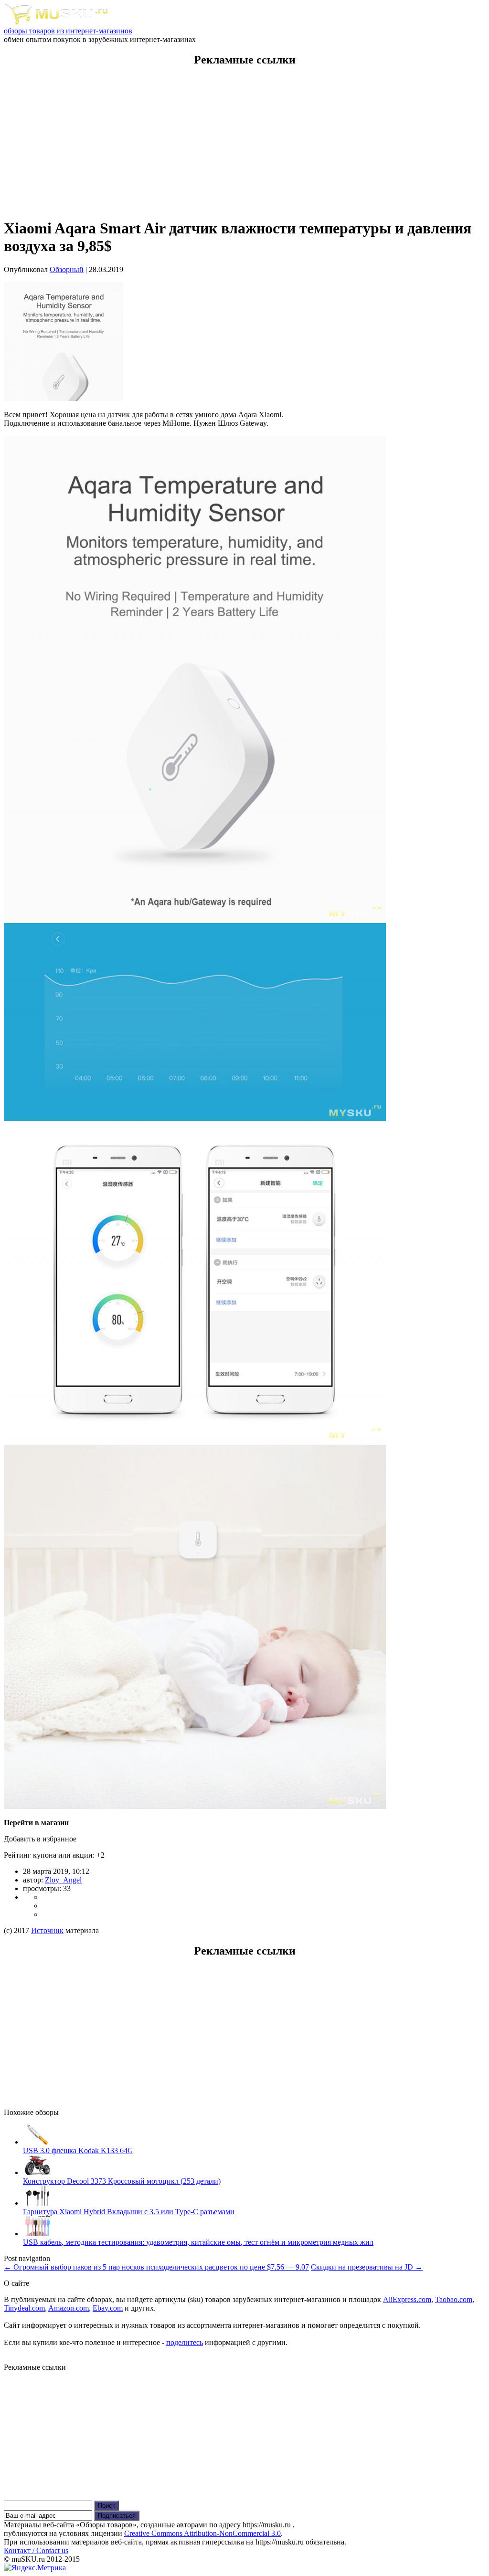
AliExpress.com (407, 2299)
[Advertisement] (244, 143)
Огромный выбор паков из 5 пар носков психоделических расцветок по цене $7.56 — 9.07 (156, 2267)
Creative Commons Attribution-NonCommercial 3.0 (202, 2533)
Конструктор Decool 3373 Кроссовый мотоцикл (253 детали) (122, 2181)
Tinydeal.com (24, 2308)
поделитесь (185, 2342)
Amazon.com (69, 2308)
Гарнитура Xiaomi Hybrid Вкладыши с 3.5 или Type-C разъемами (129, 2212)
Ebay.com (108, 2308)
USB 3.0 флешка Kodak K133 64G (78, 2150)
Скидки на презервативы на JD (367, 2267)
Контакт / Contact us (36, 2550)
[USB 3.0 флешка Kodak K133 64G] (37, 2142)
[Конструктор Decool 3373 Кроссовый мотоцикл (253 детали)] (37, 2172)
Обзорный (67, 269)
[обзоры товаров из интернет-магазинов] (56, 22)
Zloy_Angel (63, 1880)
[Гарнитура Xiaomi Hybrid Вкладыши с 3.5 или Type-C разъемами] (37, 2203)
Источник (47, 1930)
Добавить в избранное (40, 1839)
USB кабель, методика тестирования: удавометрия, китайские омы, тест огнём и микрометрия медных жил (198, 2242)
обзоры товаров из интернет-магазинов (68, 31)
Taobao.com (454, 2299)
